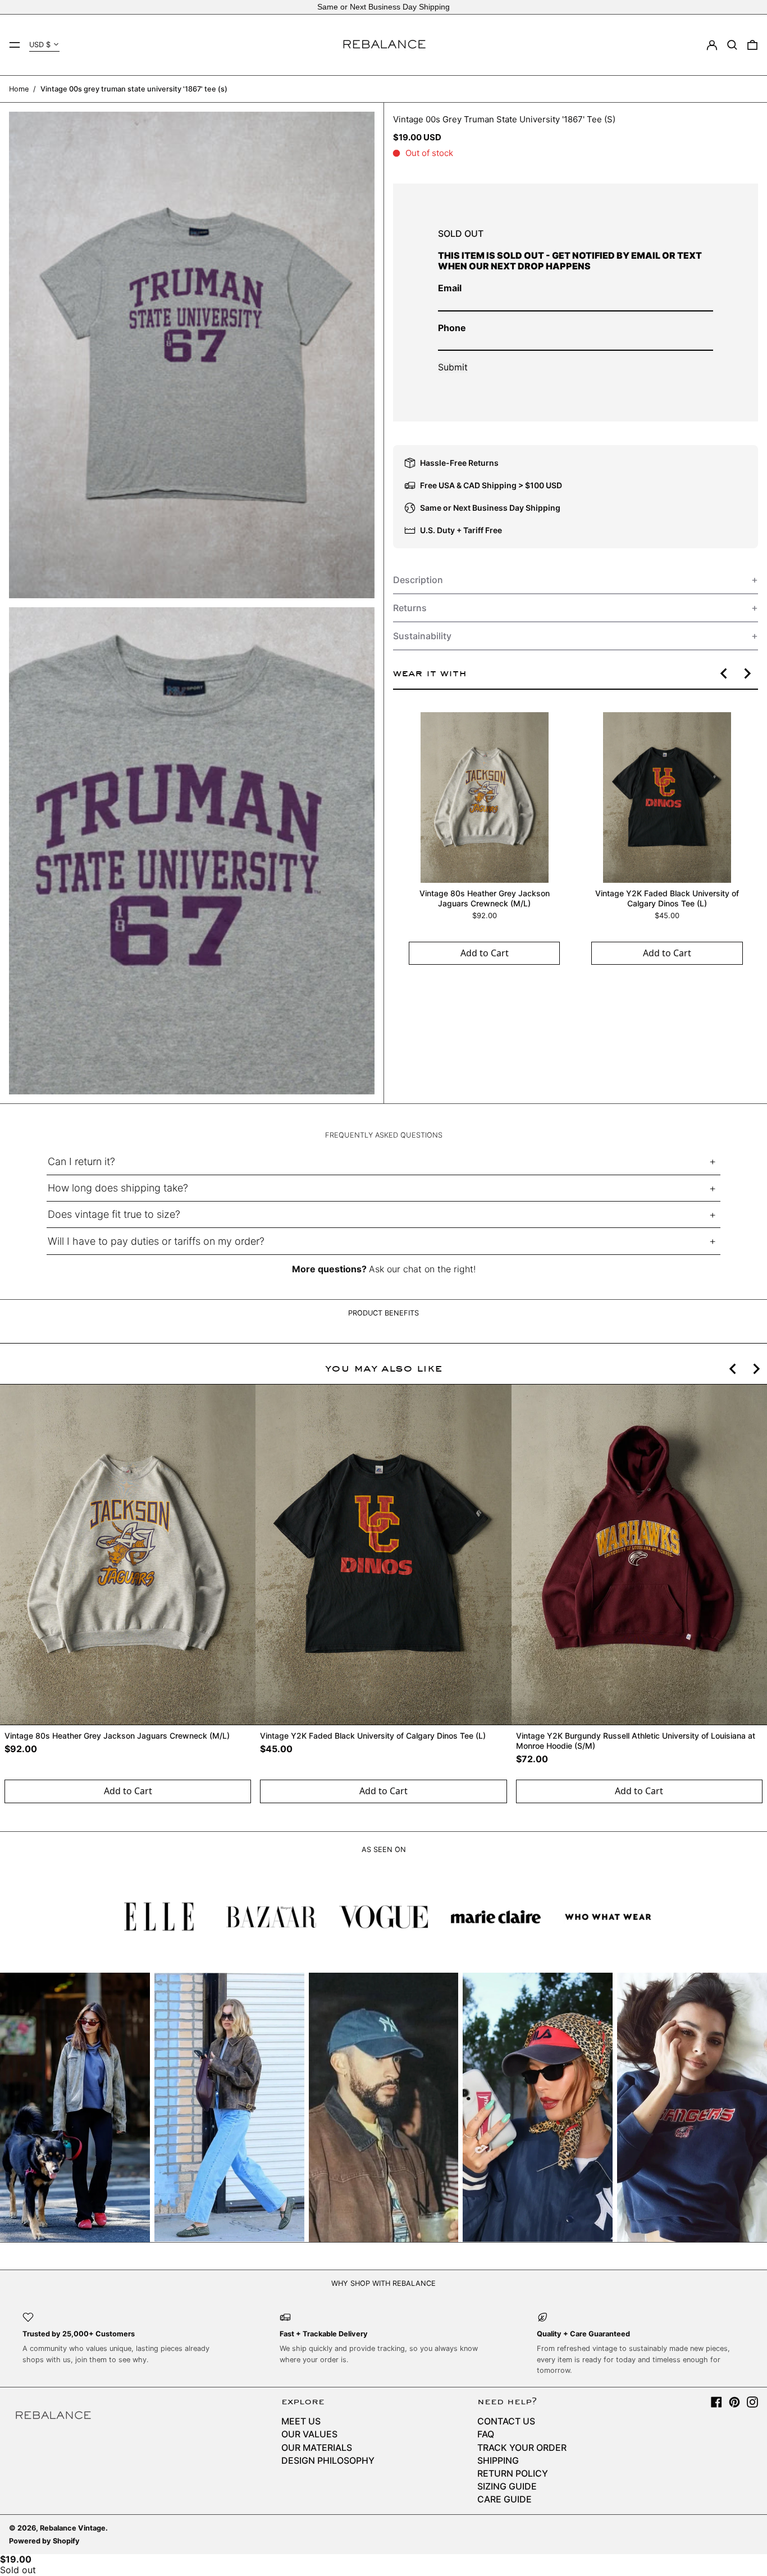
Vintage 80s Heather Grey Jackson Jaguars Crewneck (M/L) (484, 898)
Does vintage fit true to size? (114, 1214)
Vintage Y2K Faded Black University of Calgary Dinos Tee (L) (666, 898)
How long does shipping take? (118, 1188)
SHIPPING (498, 2460)
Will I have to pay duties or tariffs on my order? (156, 1241)
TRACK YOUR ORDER (522, 2447)
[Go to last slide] (724, 673)
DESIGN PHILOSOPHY (328, 2460)
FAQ (486, 2434)
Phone (452, 328)
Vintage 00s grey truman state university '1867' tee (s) (134, 89)
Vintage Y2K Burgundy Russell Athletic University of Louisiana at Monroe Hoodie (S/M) (636, 1741)
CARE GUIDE (505, 2499)
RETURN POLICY (513, 2473)
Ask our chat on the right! (422, 1269)
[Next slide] (747, 673)
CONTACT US (506, 2421)
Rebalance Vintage (73, 2528)
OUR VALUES (309, 2434)
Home (19, 89)
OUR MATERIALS (317, 2447)
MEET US (301, 2421)
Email (450, 288)
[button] (732, 45)
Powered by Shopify (44, 2541)
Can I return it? (81, 1161)
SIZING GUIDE (507, 2486)
